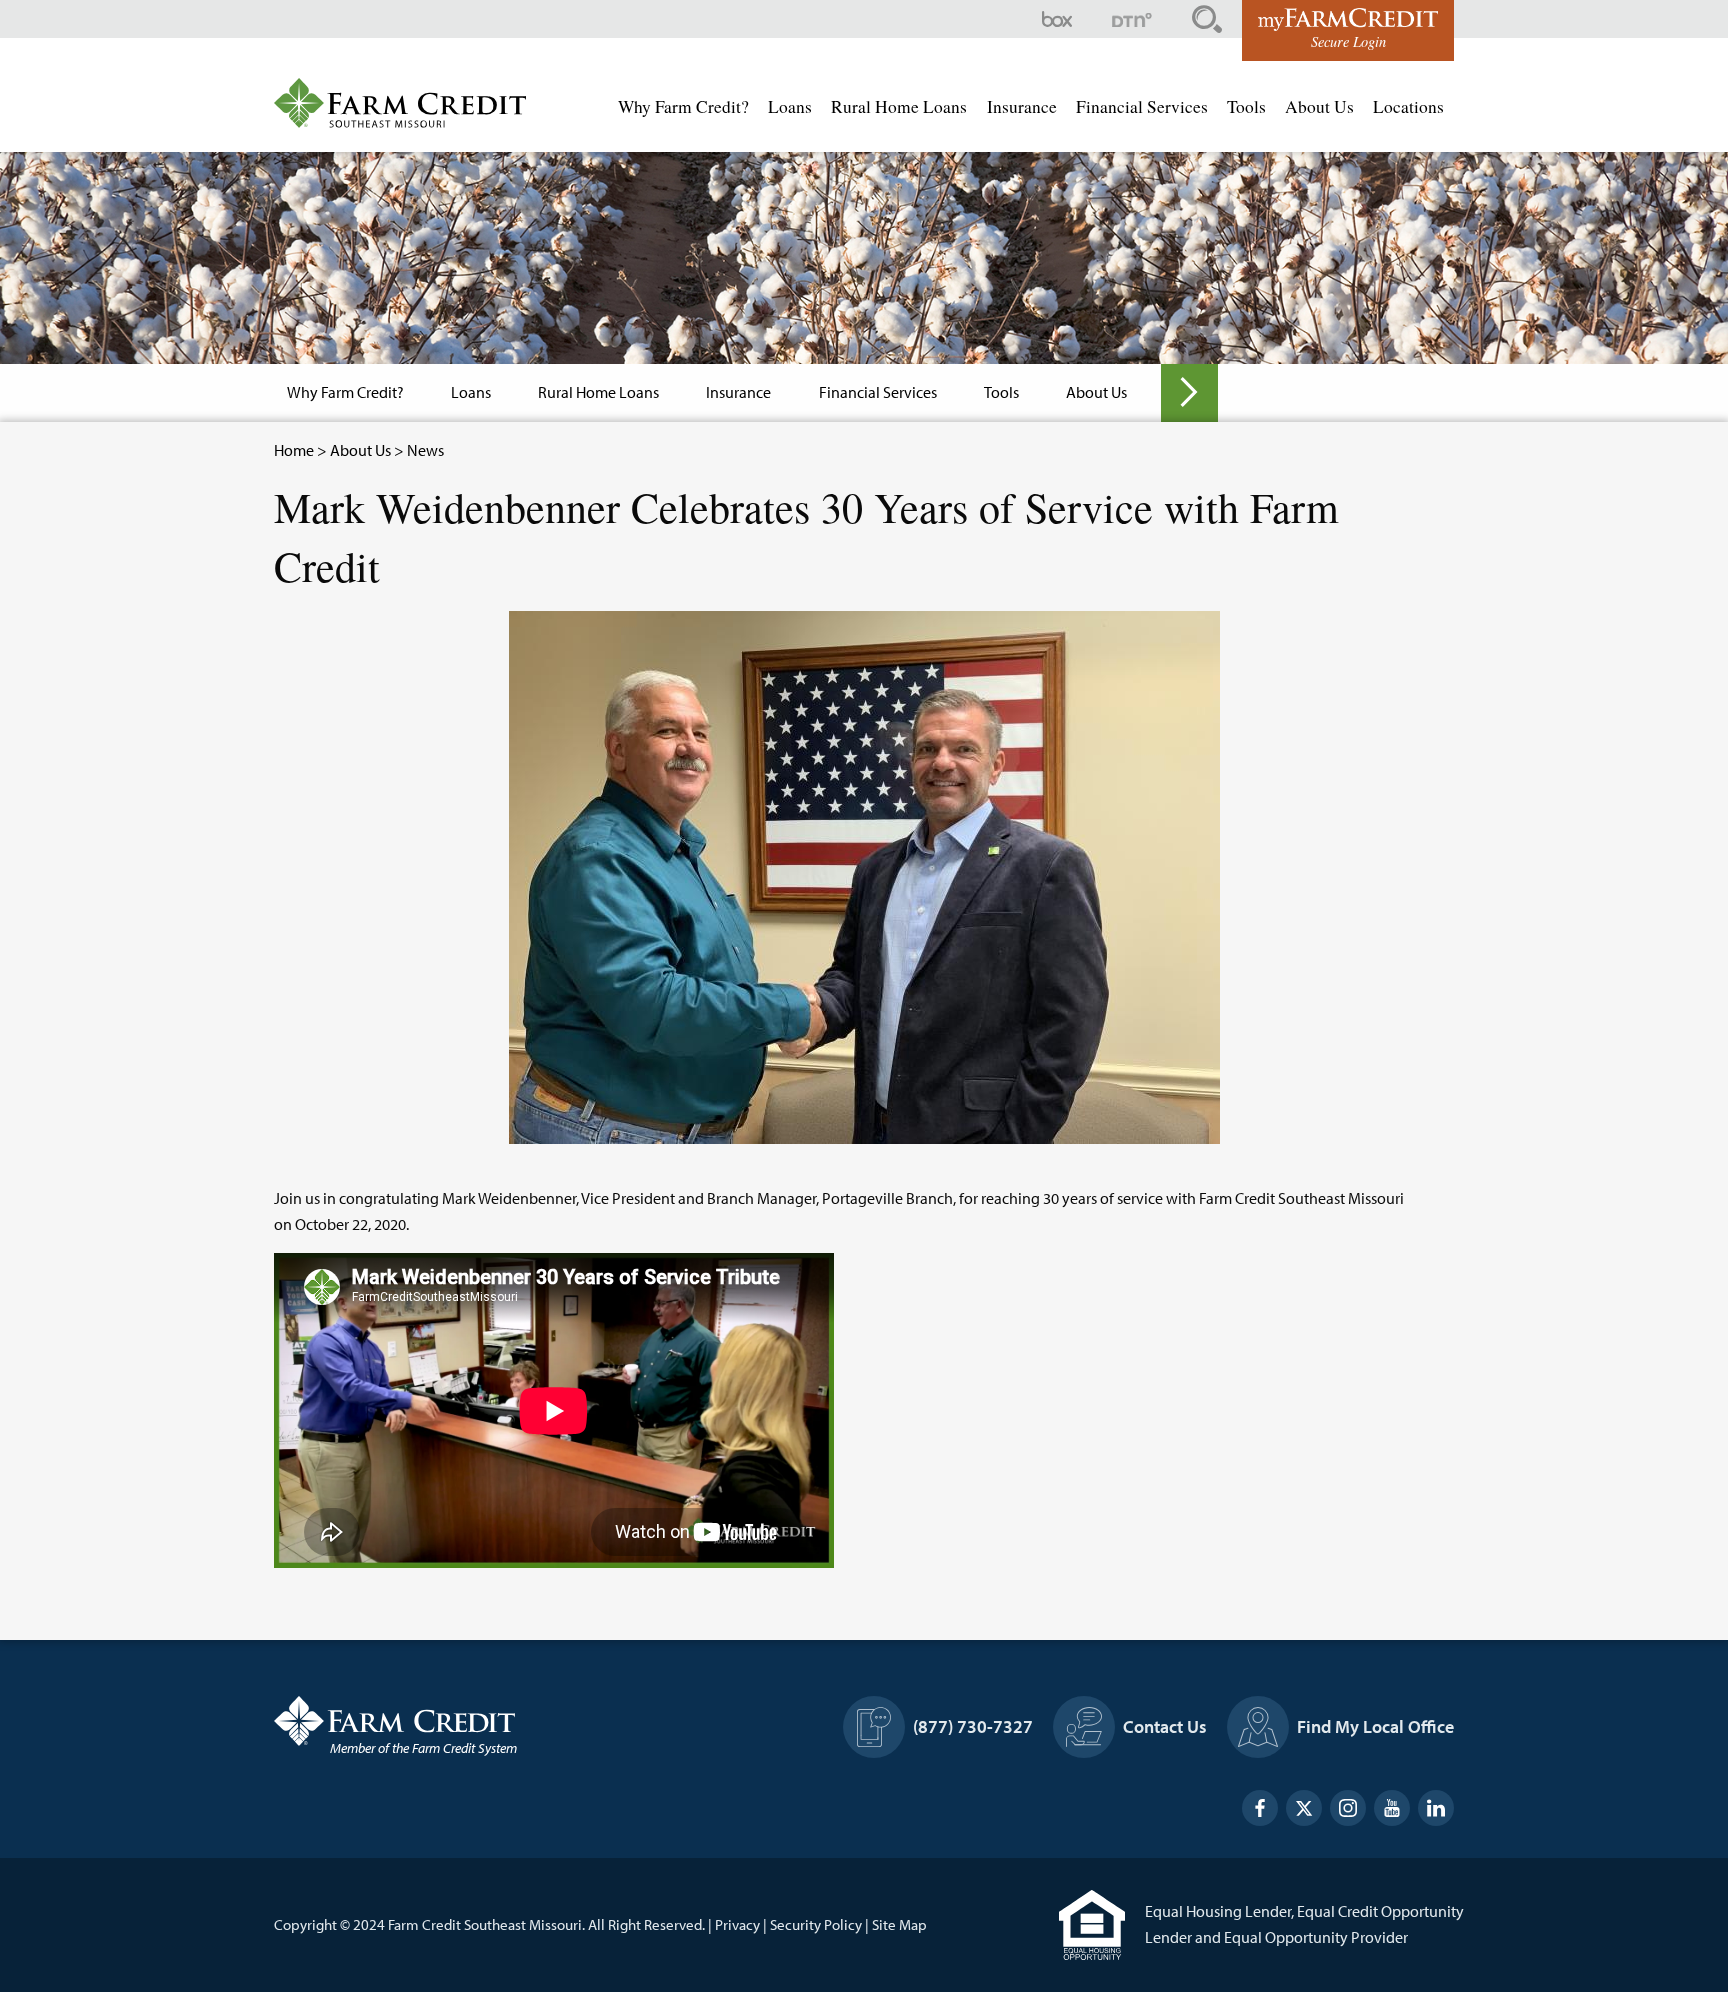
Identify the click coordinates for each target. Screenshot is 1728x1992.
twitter (1304, 1808)
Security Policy (816, 1924)
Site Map (899, 1924)
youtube (1392, 1808)
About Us (1319, 106)
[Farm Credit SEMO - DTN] (1132, 19)
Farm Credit (464, 1721)
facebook (1260, 1808)
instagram (1348, 1808)
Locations (1408, 106)
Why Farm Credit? (683, 106)
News (425, 450)
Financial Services (1142, 106)
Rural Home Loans (899, 106)
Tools (1246, 106)
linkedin (1436, 1808)
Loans (790, 106)
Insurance (1022, 106)
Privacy (737, 1924)
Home (294, 450)
